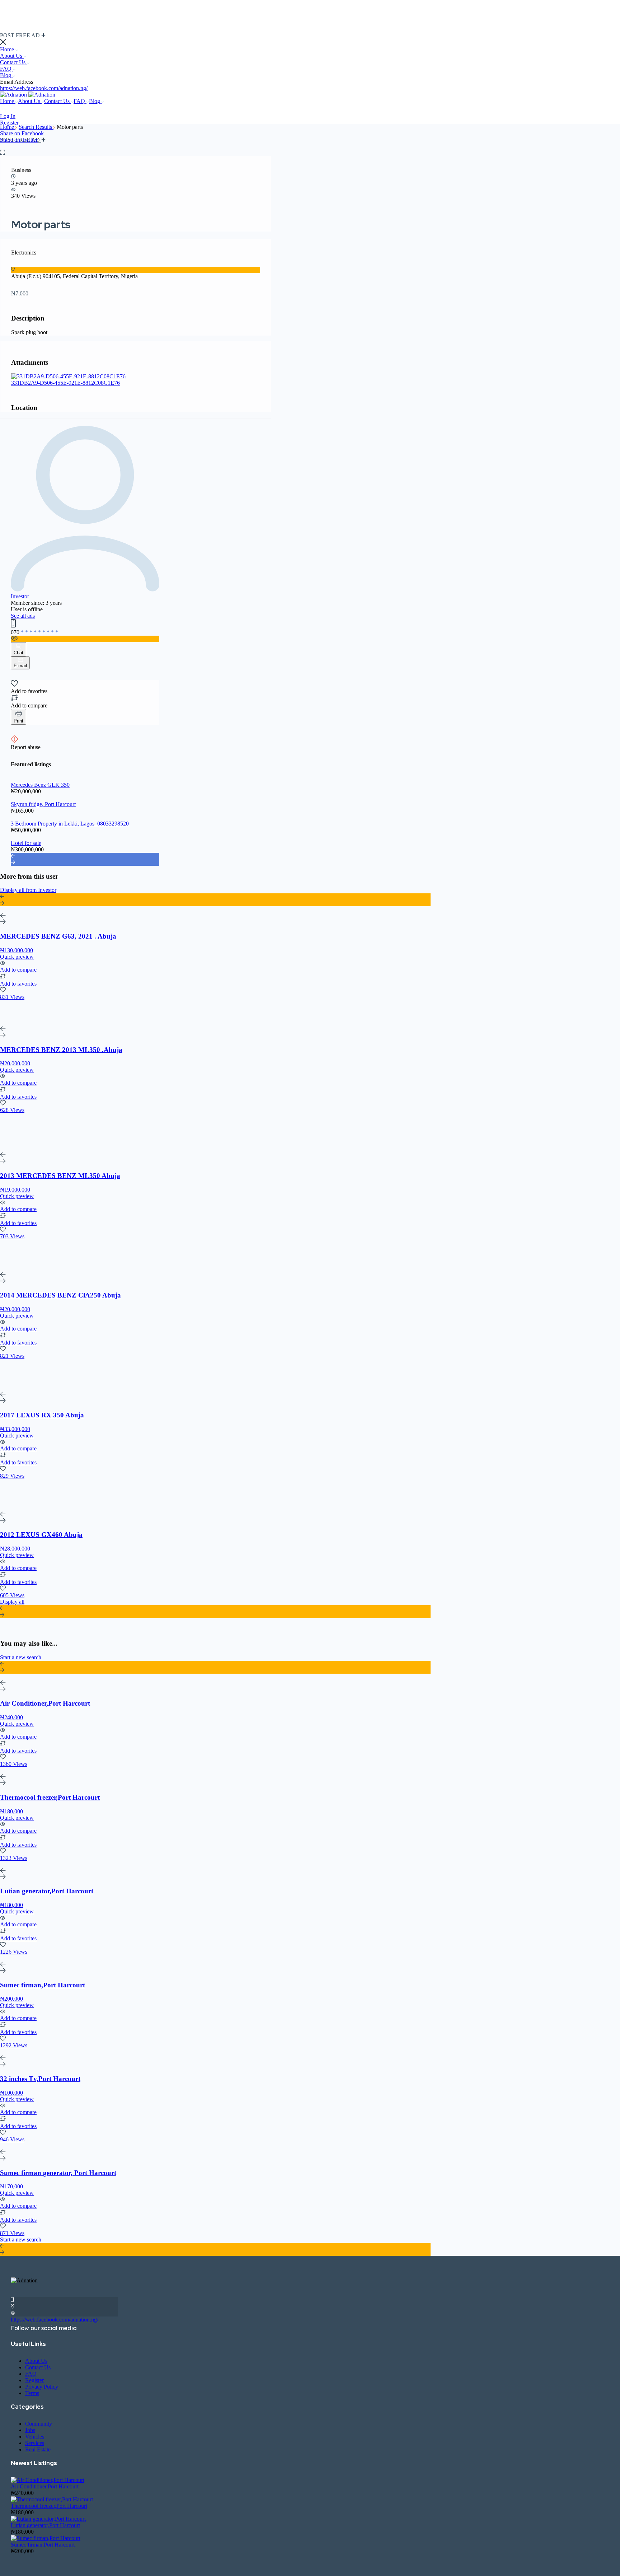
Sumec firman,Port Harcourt (43, 2545)
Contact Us (13, 62)
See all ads (23, 616)
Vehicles (35, 2437)
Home (8, 49)
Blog (6, 75)
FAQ (6, 69)
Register (9, 123)
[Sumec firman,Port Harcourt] (46, 2538)
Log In (8, 116)
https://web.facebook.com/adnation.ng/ (44, 88)
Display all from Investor (28, 890)
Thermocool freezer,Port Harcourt (49, 2506)
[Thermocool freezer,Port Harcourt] (52, 2499)
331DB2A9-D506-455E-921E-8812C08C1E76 (65, 383)
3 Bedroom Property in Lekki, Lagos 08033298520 (70, 824)
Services (35, 2443)
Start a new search (21, 1657)
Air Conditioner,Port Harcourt (45, 2486)
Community (39, 2424)
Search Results (36, 127)
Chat (18, 653)
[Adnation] (14, 95)
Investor (20, 596)
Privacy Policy (42, 2387)
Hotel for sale (26, 843)
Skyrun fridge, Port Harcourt (43, 804)
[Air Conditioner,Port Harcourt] (48, 2480)
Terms (32, 2393)
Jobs (30, 2430)
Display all (12, 1602)
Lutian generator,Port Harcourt (45, 2525)
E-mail (20, 666)
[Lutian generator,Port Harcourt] (48, 2519)
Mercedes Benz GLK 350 (40, 785)
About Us (12, 56)
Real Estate (38, 2449)
